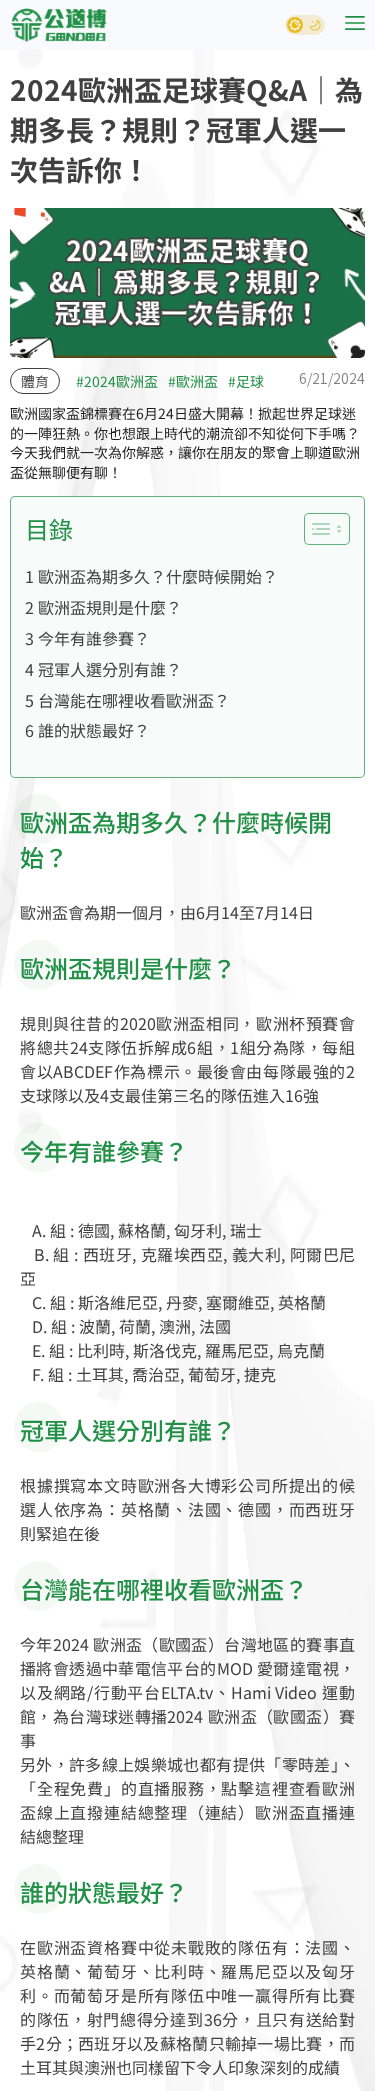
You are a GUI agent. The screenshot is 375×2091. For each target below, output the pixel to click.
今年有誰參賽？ (94, 638)
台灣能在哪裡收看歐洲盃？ (134, 700)
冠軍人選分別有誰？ (110, 669)
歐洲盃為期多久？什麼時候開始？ (158, 576)
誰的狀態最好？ (94, 730)
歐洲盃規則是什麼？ (110, 607)
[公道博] (58, 25)
